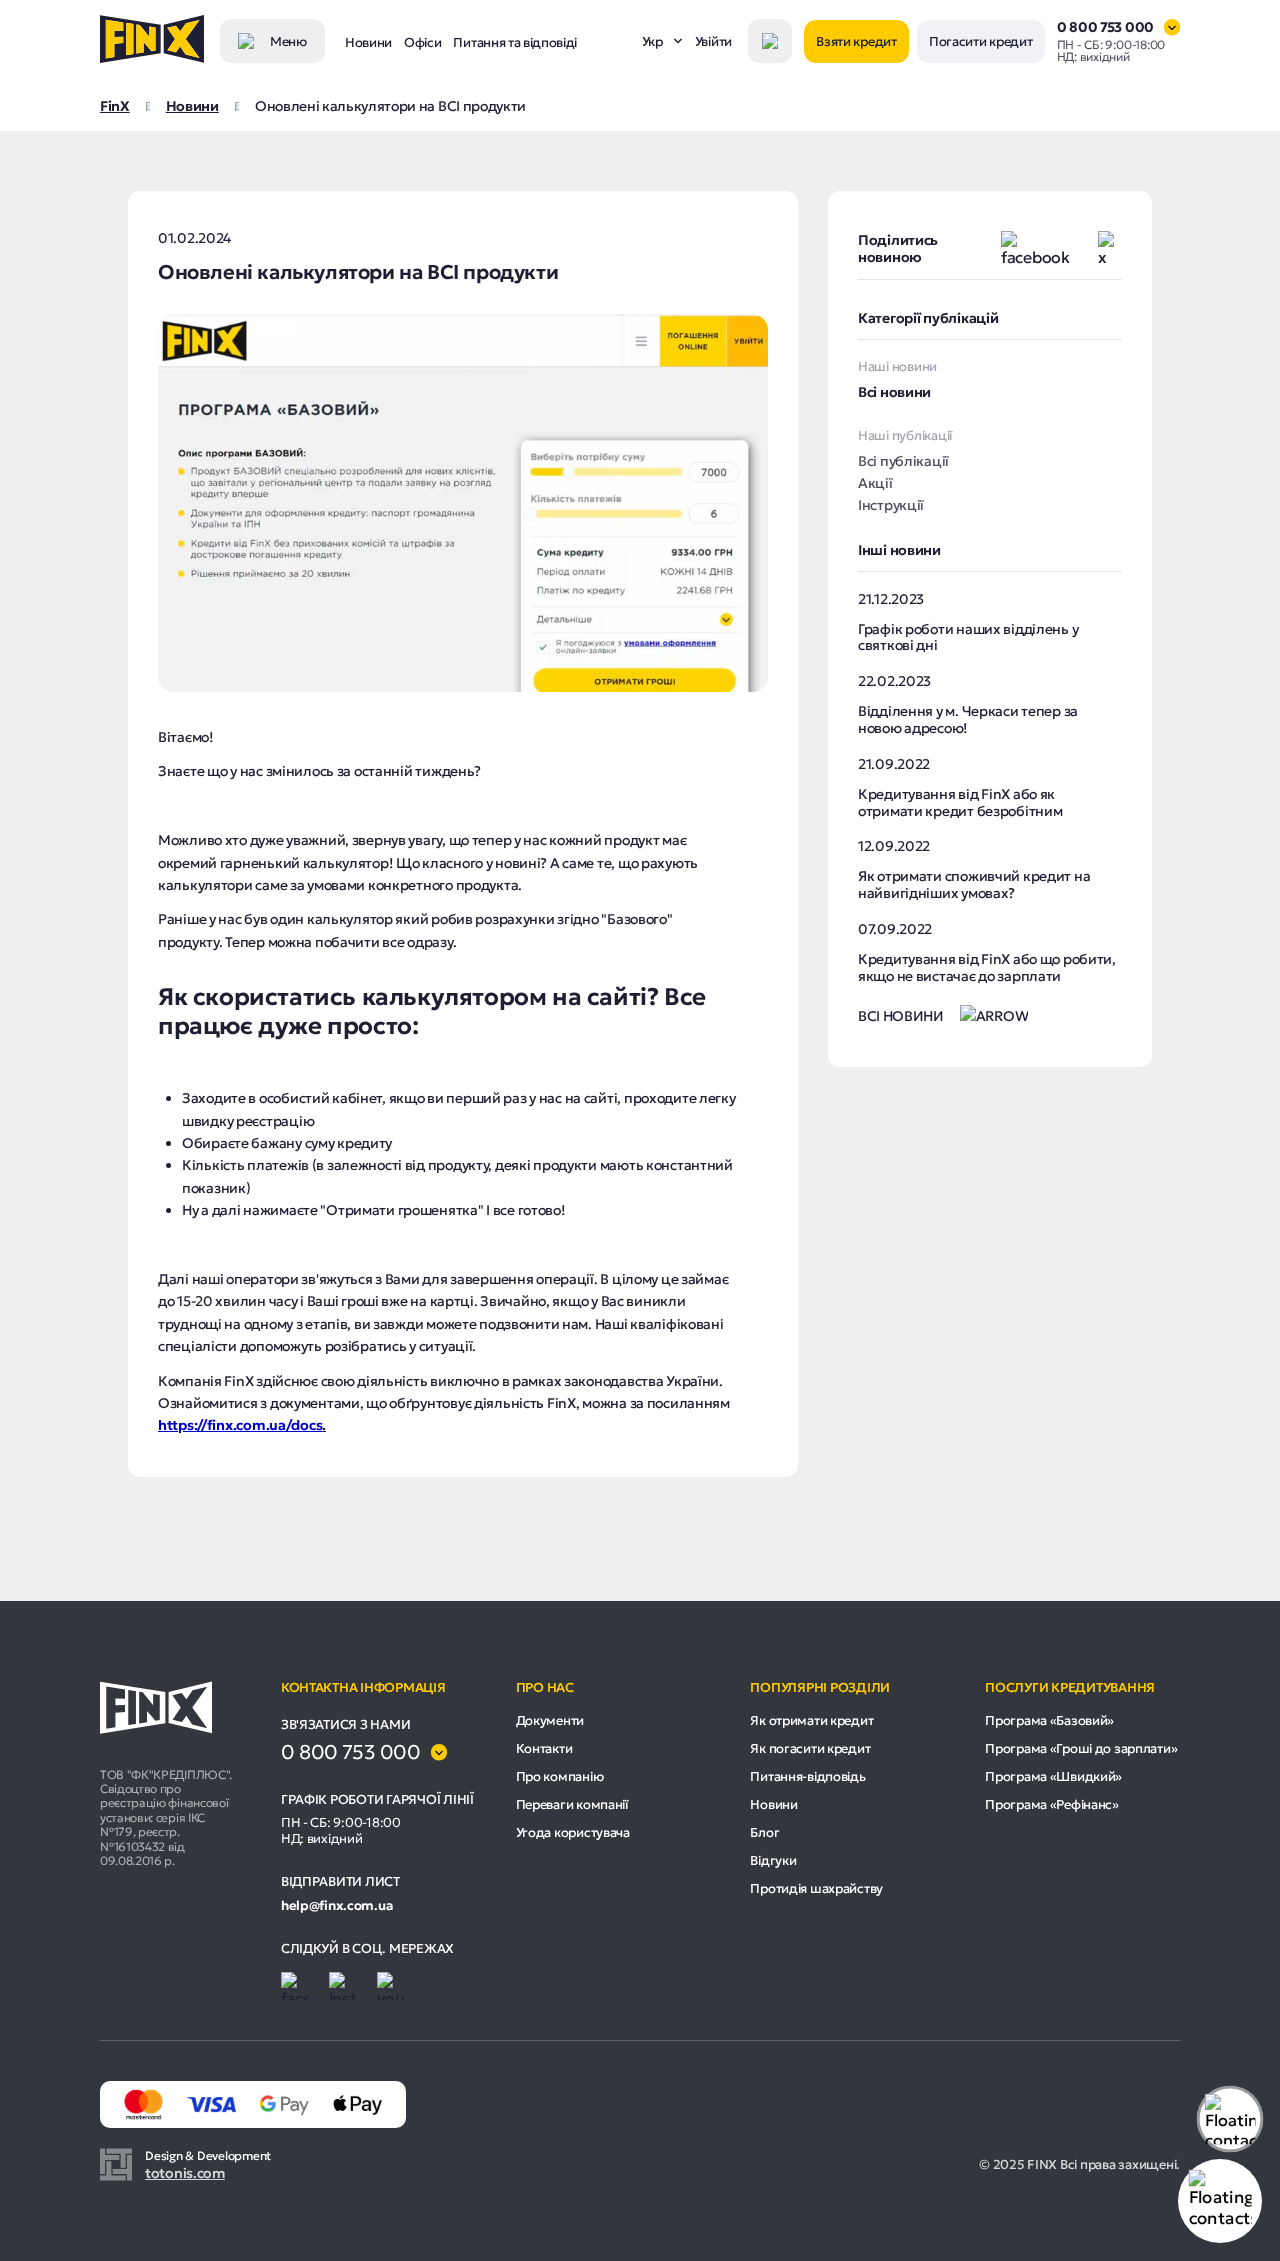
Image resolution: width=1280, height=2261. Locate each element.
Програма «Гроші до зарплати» (1081, 1748)
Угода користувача (573, 1832)
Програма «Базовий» (1049, 1720)
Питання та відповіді (515, 42)
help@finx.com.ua (337, 1906)
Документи (550, 1720)
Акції (875, 483)
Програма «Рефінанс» (1052, 1804)
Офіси (422, 42)
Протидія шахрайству (816, 1888)
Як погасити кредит (810, 1748)
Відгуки (773, 1860)
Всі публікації (903, 461)
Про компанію (560, 1776)
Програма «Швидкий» (1053, 1776)
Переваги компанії (572, 1804)
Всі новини (894, 392)
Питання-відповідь (807, 1776)
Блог (764, 1832)
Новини (368, 42)
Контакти (544, 1748)
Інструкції (891, 505)
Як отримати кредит (811, 1720)
